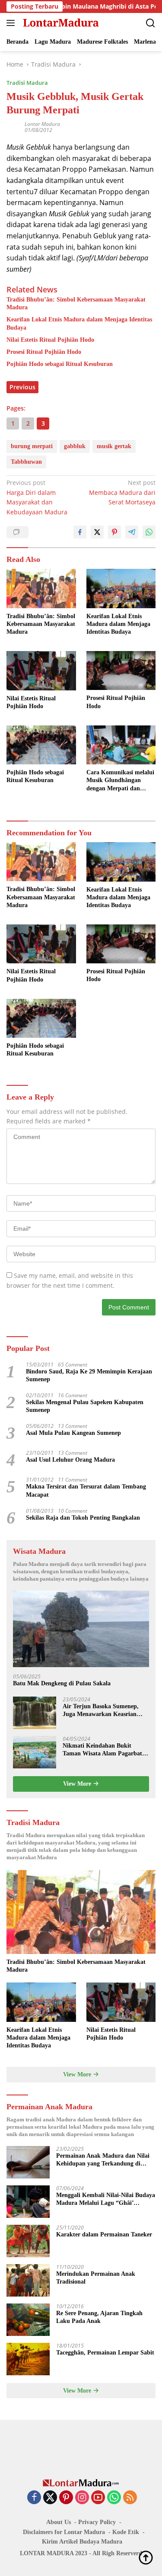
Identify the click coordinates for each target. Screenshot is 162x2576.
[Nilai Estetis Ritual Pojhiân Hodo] (41, 670)
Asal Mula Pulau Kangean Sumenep (73, 1433)
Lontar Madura (42, 124)
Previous (22, 387)
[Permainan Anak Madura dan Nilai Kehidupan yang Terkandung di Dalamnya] (28, 2162)
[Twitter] (50, 2498)
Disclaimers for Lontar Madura (64, 2532)
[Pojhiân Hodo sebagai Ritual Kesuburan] (41, 745)
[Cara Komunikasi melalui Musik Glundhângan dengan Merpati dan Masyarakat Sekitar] (121, 745)
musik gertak (114, 446)
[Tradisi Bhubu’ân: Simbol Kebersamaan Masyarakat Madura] (41, 588)
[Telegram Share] (132, 532)
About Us (59, 2522)
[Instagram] (82, 2498)
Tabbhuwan (26, 462)
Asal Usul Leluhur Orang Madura (70, 1460)
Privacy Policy (97, 2522)
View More (78, 1784)
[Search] (151, 23)
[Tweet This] (97, 532)
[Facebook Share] (80, 532)
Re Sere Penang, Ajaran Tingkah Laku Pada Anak (99, 2317)
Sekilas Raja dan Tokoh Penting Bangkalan (83, 1518)
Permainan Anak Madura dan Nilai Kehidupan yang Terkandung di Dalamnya (103, 2160)
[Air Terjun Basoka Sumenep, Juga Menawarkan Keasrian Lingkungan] (35, 1713)
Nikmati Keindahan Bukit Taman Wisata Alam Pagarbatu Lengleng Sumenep (104, 1750)
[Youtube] (98, 2498)
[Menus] (12, 23)
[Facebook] (34, 2498)
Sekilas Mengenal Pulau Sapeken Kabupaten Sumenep (85, 1406)
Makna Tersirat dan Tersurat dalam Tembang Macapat (86, 1490)
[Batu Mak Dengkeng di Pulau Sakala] (81, 1629)
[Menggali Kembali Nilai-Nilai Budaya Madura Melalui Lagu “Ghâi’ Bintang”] (28, 2202)
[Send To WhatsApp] (149, 532)
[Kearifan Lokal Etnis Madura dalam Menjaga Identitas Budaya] (121, 588)
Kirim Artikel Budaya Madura (82, 2542)
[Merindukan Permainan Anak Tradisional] (28, 2280)
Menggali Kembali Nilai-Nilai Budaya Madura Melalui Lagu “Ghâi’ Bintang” (106, 2199)
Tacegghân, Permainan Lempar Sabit (105, 2353)
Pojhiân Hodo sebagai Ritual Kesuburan (60, 364)
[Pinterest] (66, 2498)
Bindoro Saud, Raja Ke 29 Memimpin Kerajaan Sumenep (89, 1375)
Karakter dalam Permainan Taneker (104, 2234)
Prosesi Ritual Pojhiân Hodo (44, 352)
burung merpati (32, 446)
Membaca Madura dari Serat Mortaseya (122, 492)
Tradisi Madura (27, 83)
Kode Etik (126, 2532)
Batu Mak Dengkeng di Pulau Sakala (62, 1683)
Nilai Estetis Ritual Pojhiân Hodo (50, 340)
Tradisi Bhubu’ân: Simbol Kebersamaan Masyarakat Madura (76, 303)
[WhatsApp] (114, 2498)
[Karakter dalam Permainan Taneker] (28, 2241)
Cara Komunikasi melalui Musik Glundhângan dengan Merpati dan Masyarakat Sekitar (120, 781)
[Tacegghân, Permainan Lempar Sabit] (28, 2359)
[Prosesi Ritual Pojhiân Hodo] (121, 670)
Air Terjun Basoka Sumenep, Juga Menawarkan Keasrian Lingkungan (101, 1711)
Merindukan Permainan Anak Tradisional (96, 2278)
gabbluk (75, 446)
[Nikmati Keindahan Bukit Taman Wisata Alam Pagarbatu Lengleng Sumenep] (35, 1752)
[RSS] (130, 2498)
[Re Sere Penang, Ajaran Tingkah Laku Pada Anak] (28, 2320)
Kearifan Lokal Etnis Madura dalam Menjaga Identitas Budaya (79, 323)
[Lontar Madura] (60, 23)
